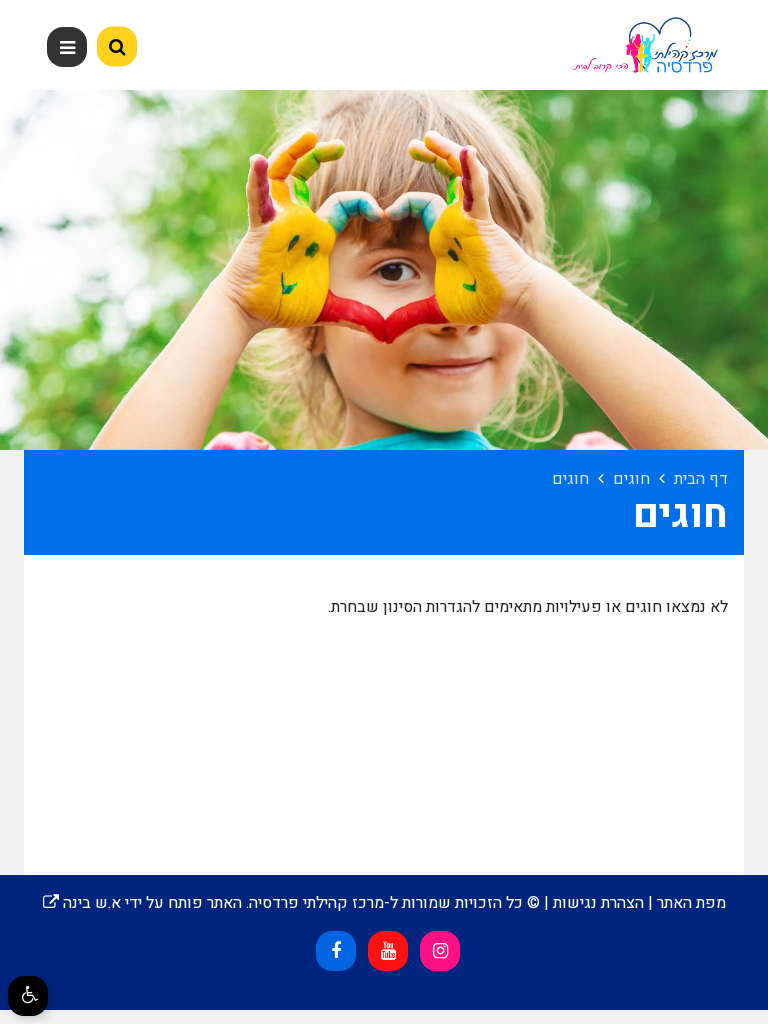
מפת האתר (691, 903)
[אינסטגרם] (440, 951)
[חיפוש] (117, 47)
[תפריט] (67, 47)
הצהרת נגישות (598, 903)
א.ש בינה (82, 903)
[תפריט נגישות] (28, 996)
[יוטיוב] (388, 951)
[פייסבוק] (336, 951)
